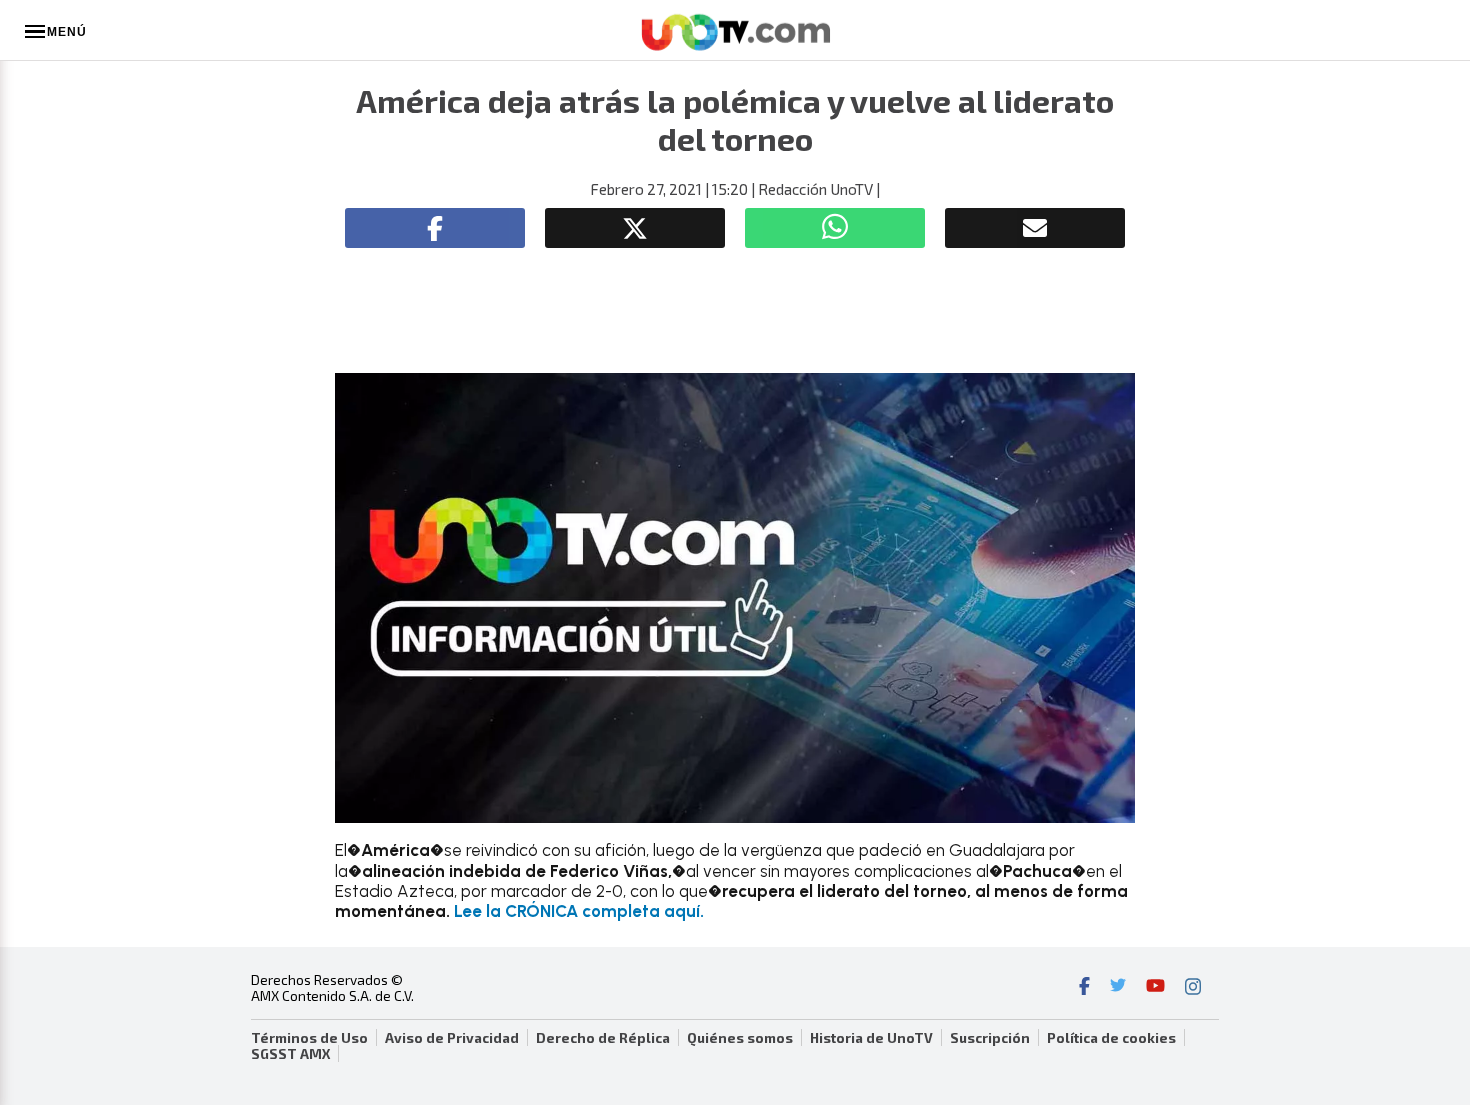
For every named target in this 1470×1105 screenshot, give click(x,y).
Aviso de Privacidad (452, 1038)
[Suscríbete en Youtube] (1155, 988)
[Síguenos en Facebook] (1084, 988)
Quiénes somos (740, 1038)
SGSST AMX (290, 1054)
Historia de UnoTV (871, 1038)
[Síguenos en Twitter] (1118, 988)
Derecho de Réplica (603, 1038)
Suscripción (990, 1038)
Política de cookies (1111, 1038)
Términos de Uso (309, 1038)
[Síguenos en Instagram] (1193, 988)
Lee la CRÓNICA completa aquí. (579, 911)
